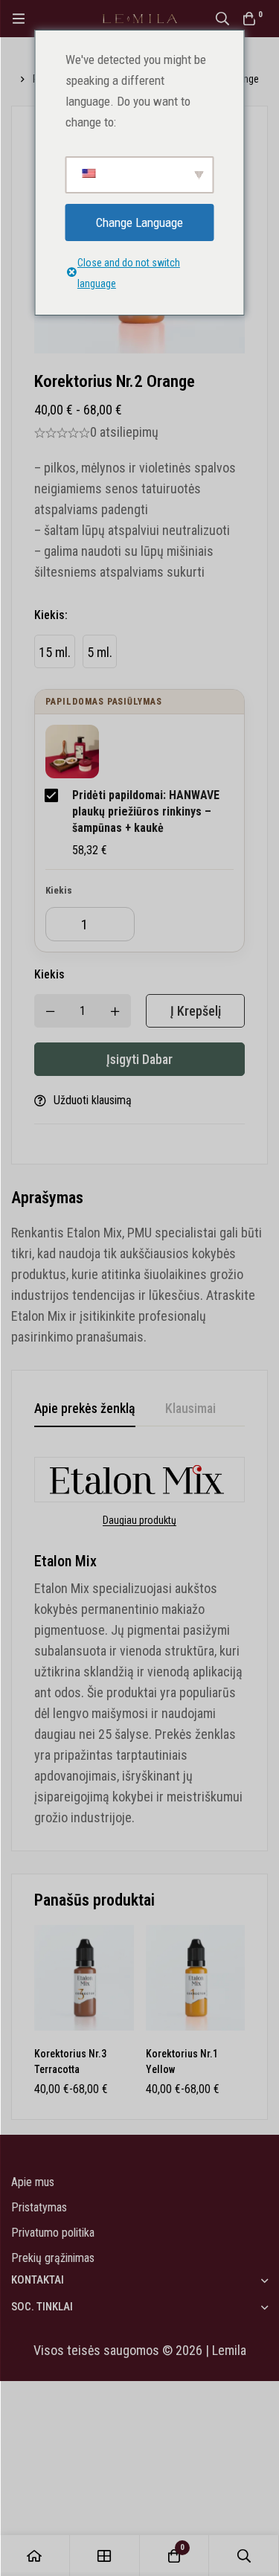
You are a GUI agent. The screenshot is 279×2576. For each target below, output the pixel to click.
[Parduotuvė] (105, 2556)
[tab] (85, 1409)
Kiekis (51, 615)
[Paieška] (222, 19)
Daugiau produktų (139, 1520)
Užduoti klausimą (93, 1100)
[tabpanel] (139, 1643)
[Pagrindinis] (35, 2556)
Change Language (139, 222)
